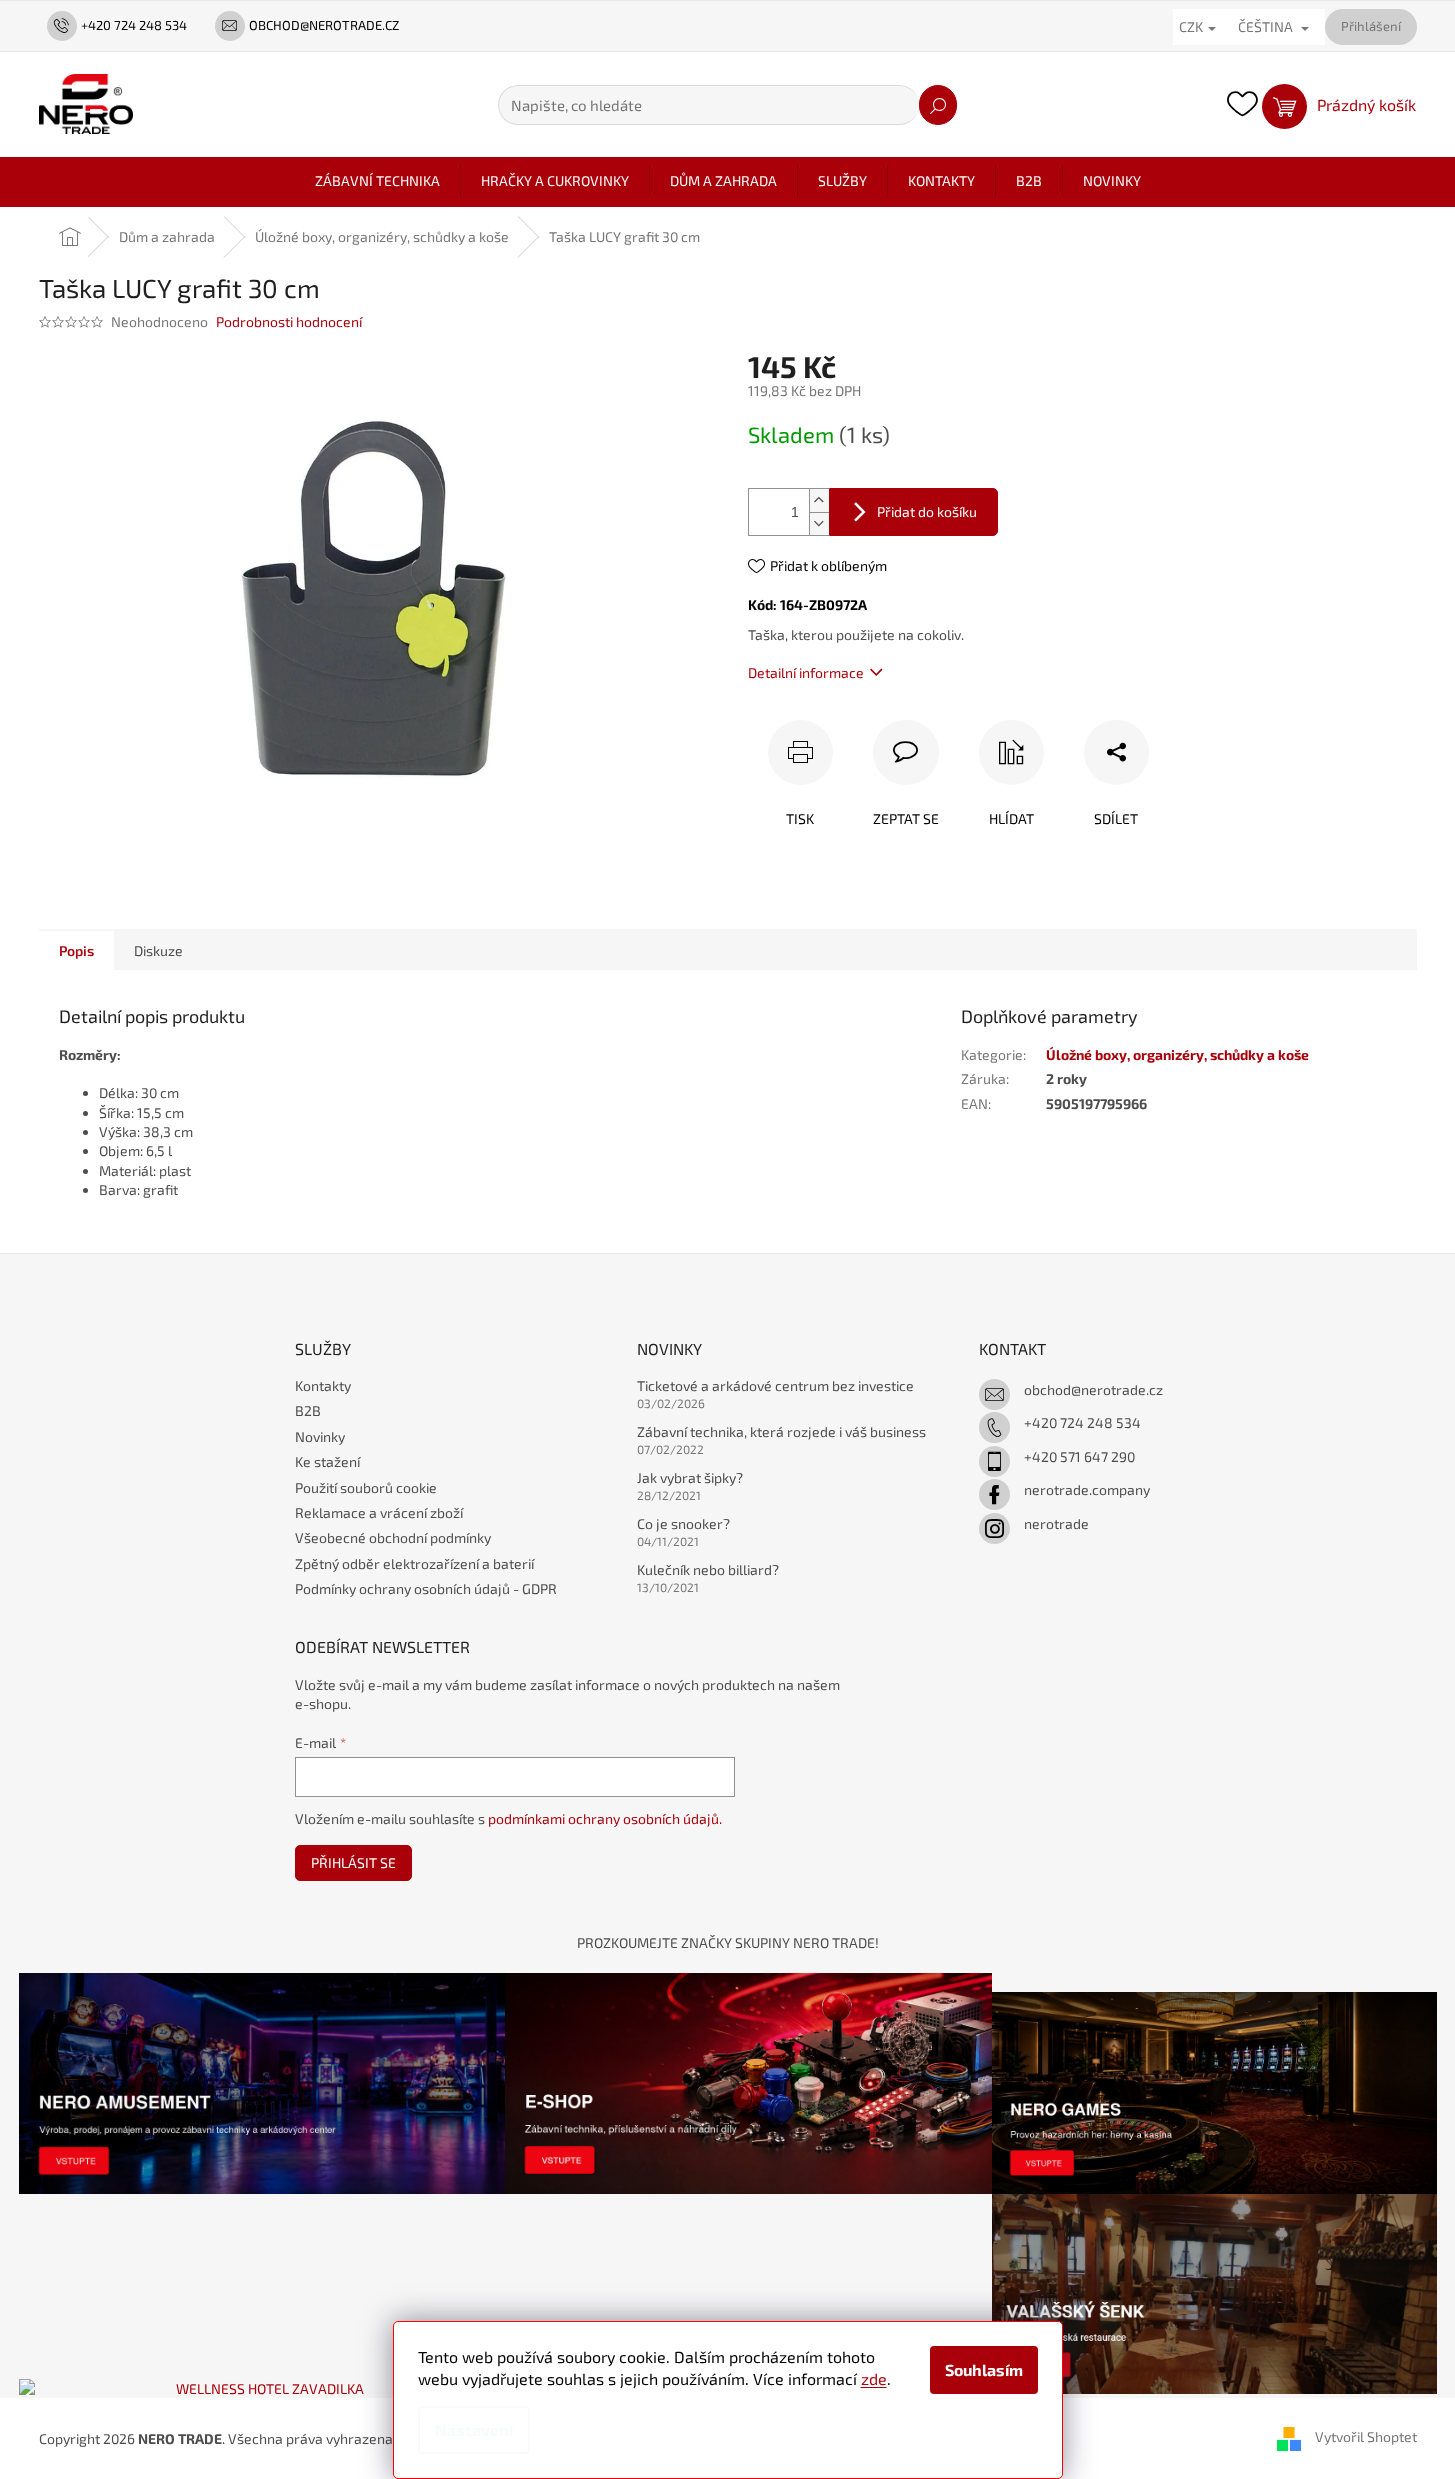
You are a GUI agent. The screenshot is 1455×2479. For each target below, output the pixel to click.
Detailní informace (806, 672)
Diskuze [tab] (158, 950)
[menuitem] (377, 181)
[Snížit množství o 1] (819, 523)
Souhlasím (984, 2369)
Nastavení (474, 2429)
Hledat (938, 105)
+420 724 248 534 (1082, 1422)
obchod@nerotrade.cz (1093, 1389)
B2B (308, 1410)
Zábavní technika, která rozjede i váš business (781, 1431)
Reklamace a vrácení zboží (379, 1512)
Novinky (320, 1436)
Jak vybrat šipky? (690, 1477)
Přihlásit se (353, 1862)
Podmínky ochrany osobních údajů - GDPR (426, 1588)
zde (874, 2378)
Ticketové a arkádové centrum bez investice (775, 1385)
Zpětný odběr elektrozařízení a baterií (414, 1563)
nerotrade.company (1087, 1489)
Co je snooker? (683, 1523)
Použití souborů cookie (366, 1487)
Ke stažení (327, 1461)
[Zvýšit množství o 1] (819, 500)
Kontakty (323, 1385)
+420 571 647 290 (1079, 1456)
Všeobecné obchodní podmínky (393, 1537)
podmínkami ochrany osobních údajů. (605, 1818)
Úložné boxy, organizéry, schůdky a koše (1177, 1054)
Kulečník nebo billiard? (708, 1569)
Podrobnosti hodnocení (289, 321)
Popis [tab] (76, 950)
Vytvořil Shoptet (1366, 2436)
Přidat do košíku (927, 511)
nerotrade (1056, 1523)
